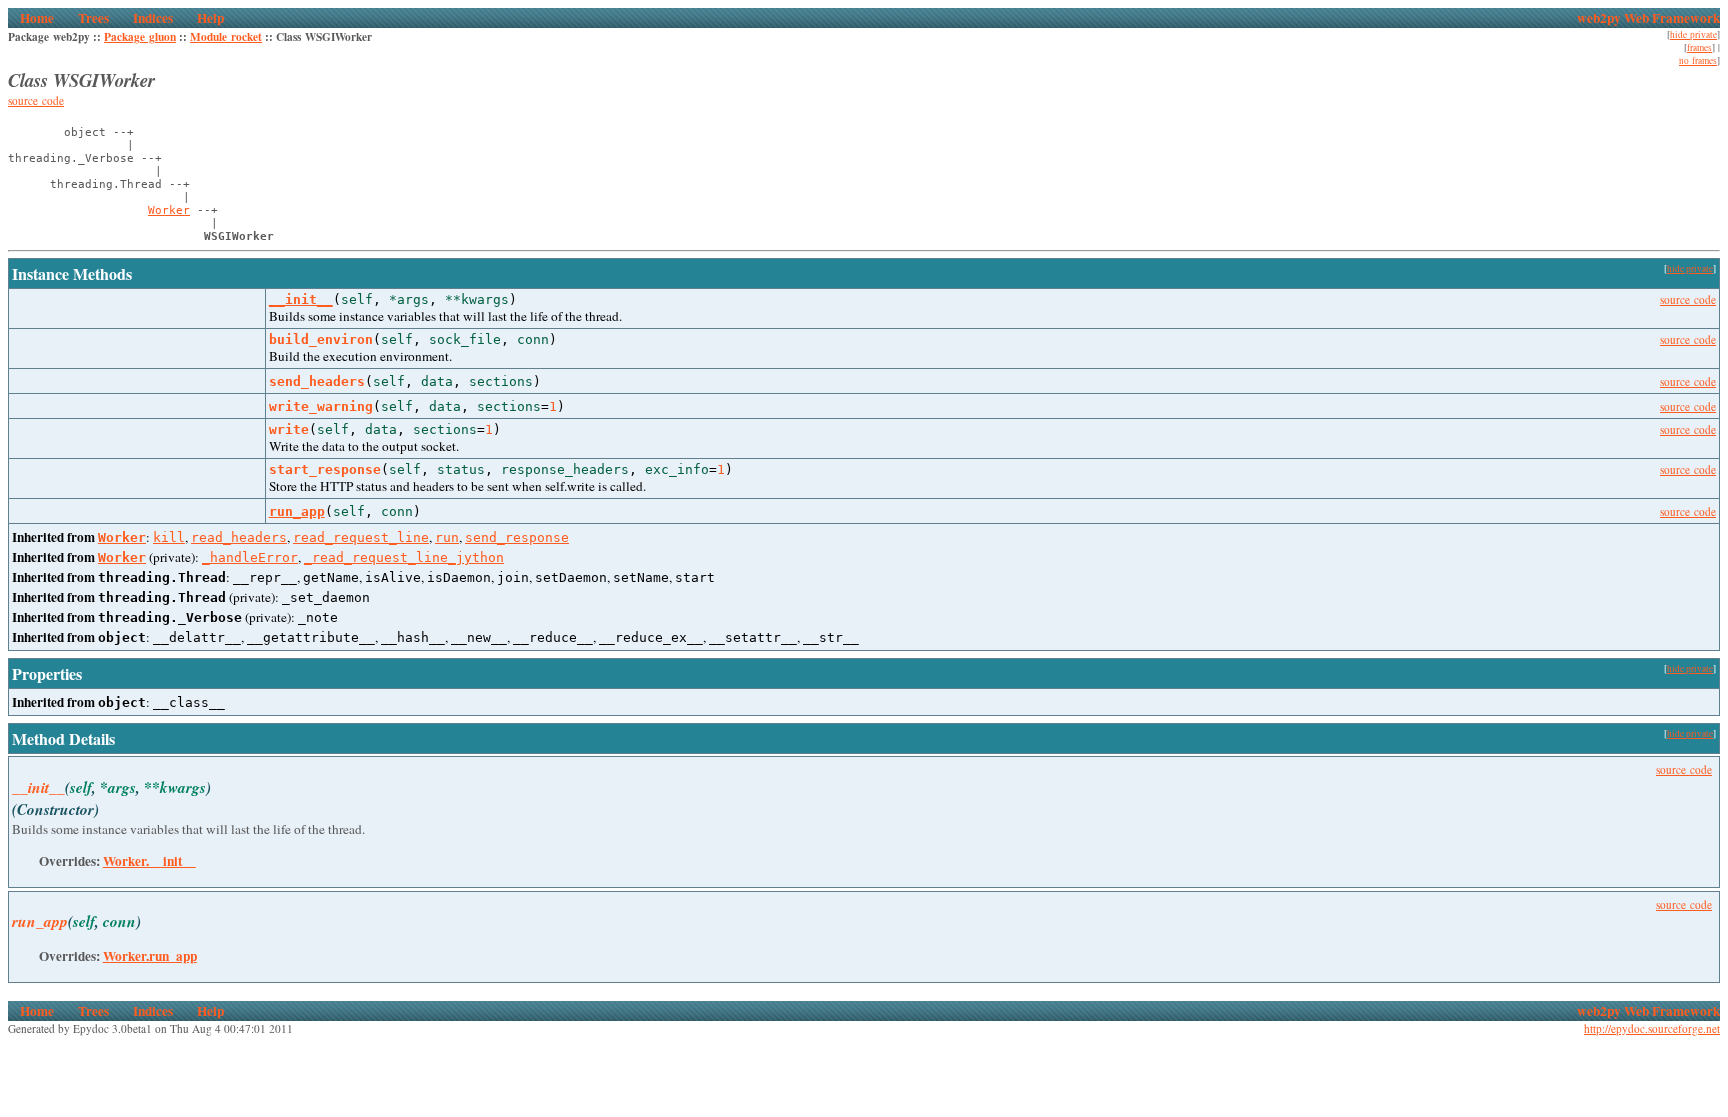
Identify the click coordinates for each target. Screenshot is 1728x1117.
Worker (169, 210)
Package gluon (140, 36)
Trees (93, 18)
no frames (1698, 60)
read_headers (239, 537)
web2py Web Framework (1648, 18)
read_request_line (361, 537)
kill (169, 537)
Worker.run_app (150, 956)
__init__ (301, 299)
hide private (1693, 34)
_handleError (250, 557)
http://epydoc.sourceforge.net (1652, 1028)
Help (210, 18)
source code (36, 100)
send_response (517, 537)
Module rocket (226, 36)
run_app (297, 511)
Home (37, 18)
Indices (153, 18)
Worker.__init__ (149, 861)
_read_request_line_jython (404, 557)
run (447, 537)
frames (1699, 47)
